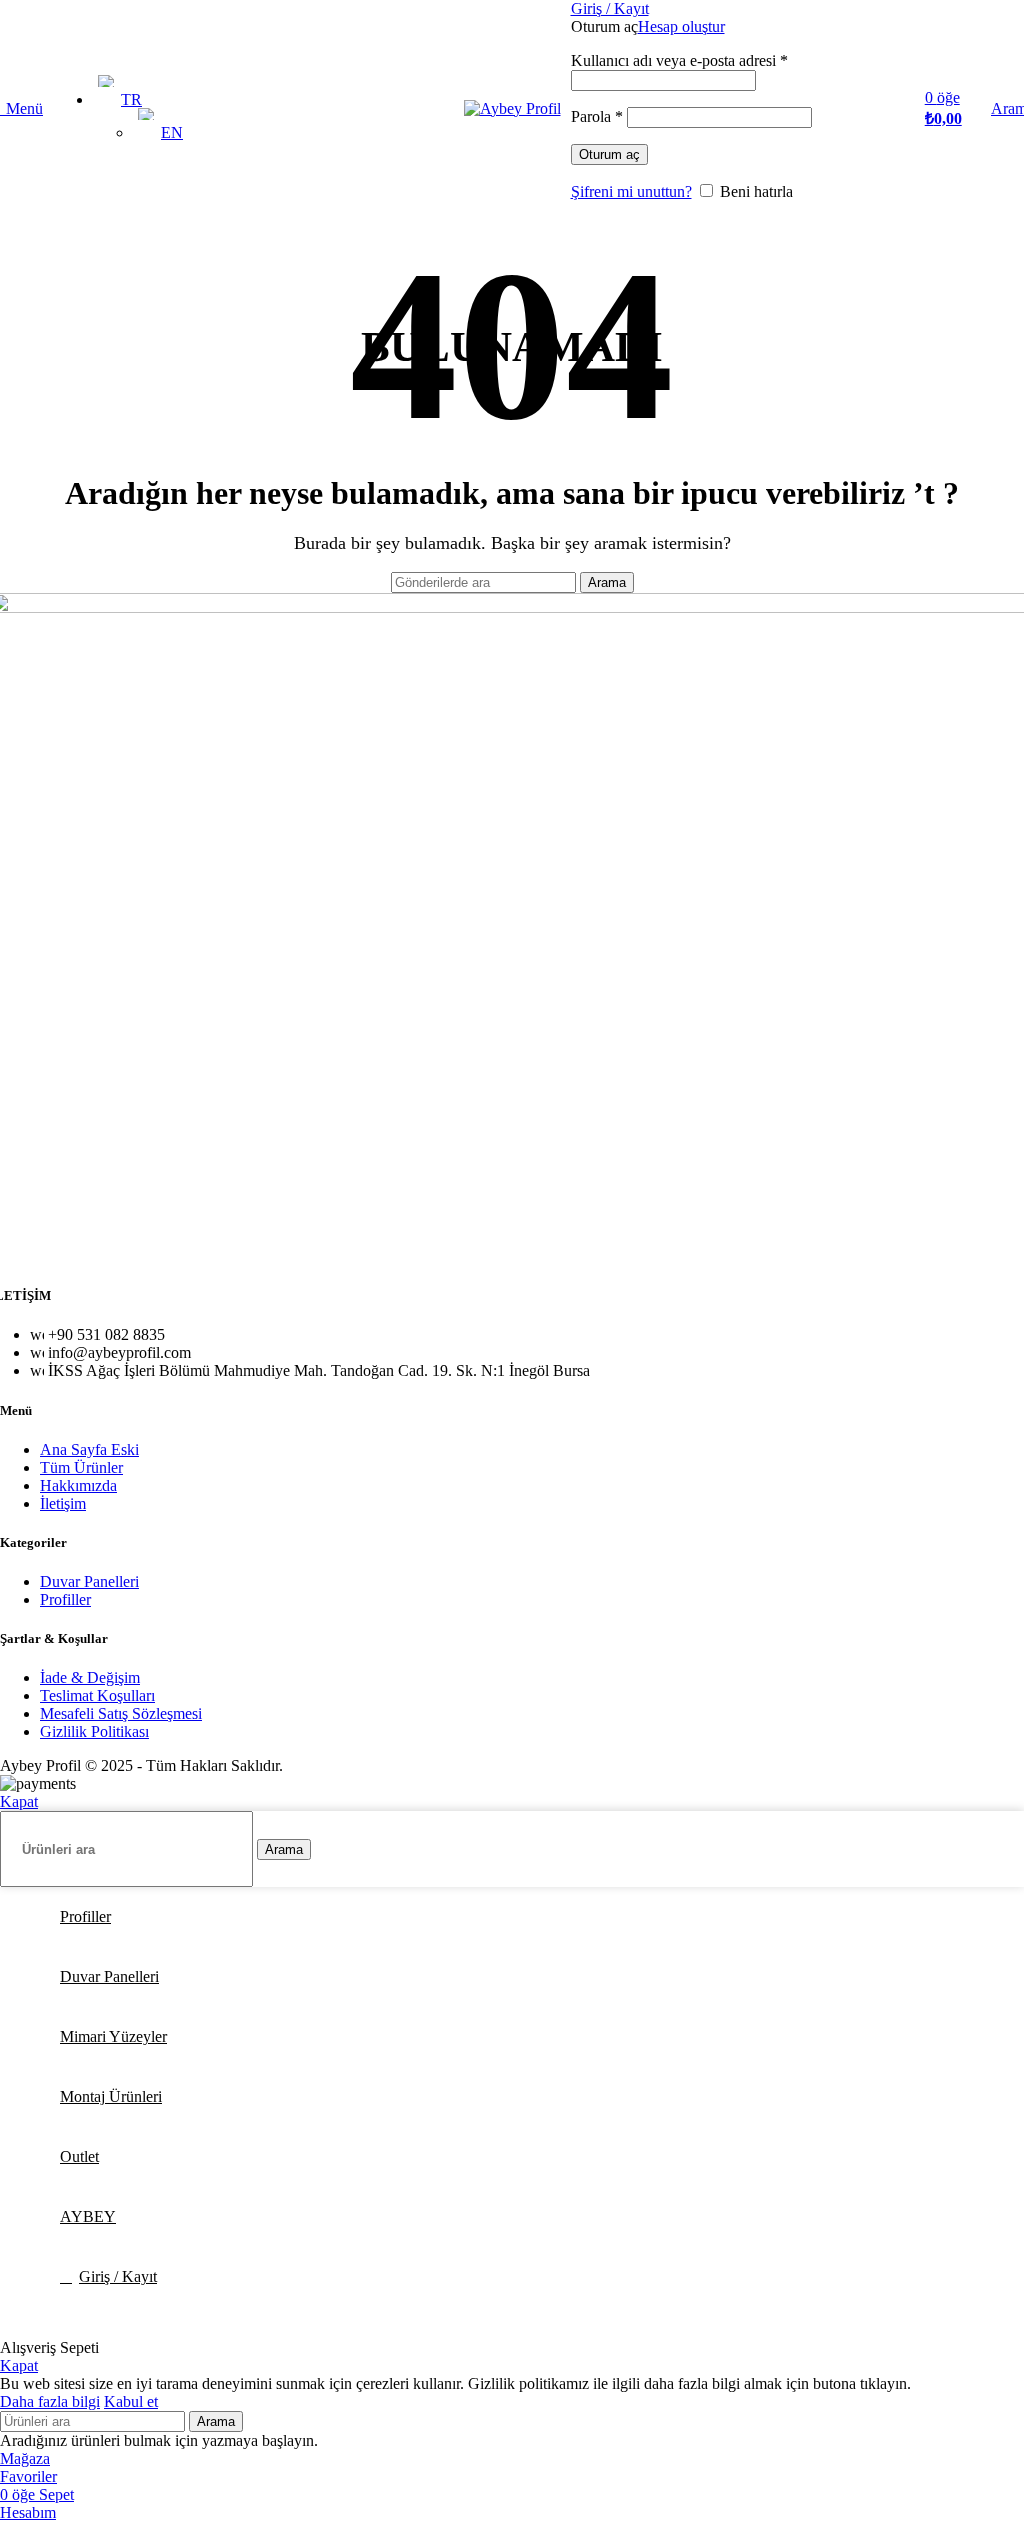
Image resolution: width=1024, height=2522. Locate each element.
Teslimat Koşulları (97, 1695)
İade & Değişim (90, 1677)
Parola (597, 116)
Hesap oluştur (681, 26)
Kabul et (131, 2401)
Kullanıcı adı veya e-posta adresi (679, 60)
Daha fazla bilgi (50, 2401)
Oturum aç (609, 154)
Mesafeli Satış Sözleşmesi (121, 1713)
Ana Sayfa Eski (89, 1449)
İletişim (63, 1503)
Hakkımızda (78, 1485)
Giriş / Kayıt (118, 2276)
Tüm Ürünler (81, 1467)
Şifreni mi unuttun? (631, 191)
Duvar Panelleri (89, 1581)
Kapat (19, 1801)
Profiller (65, 1599)
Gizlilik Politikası (94, 1731)
